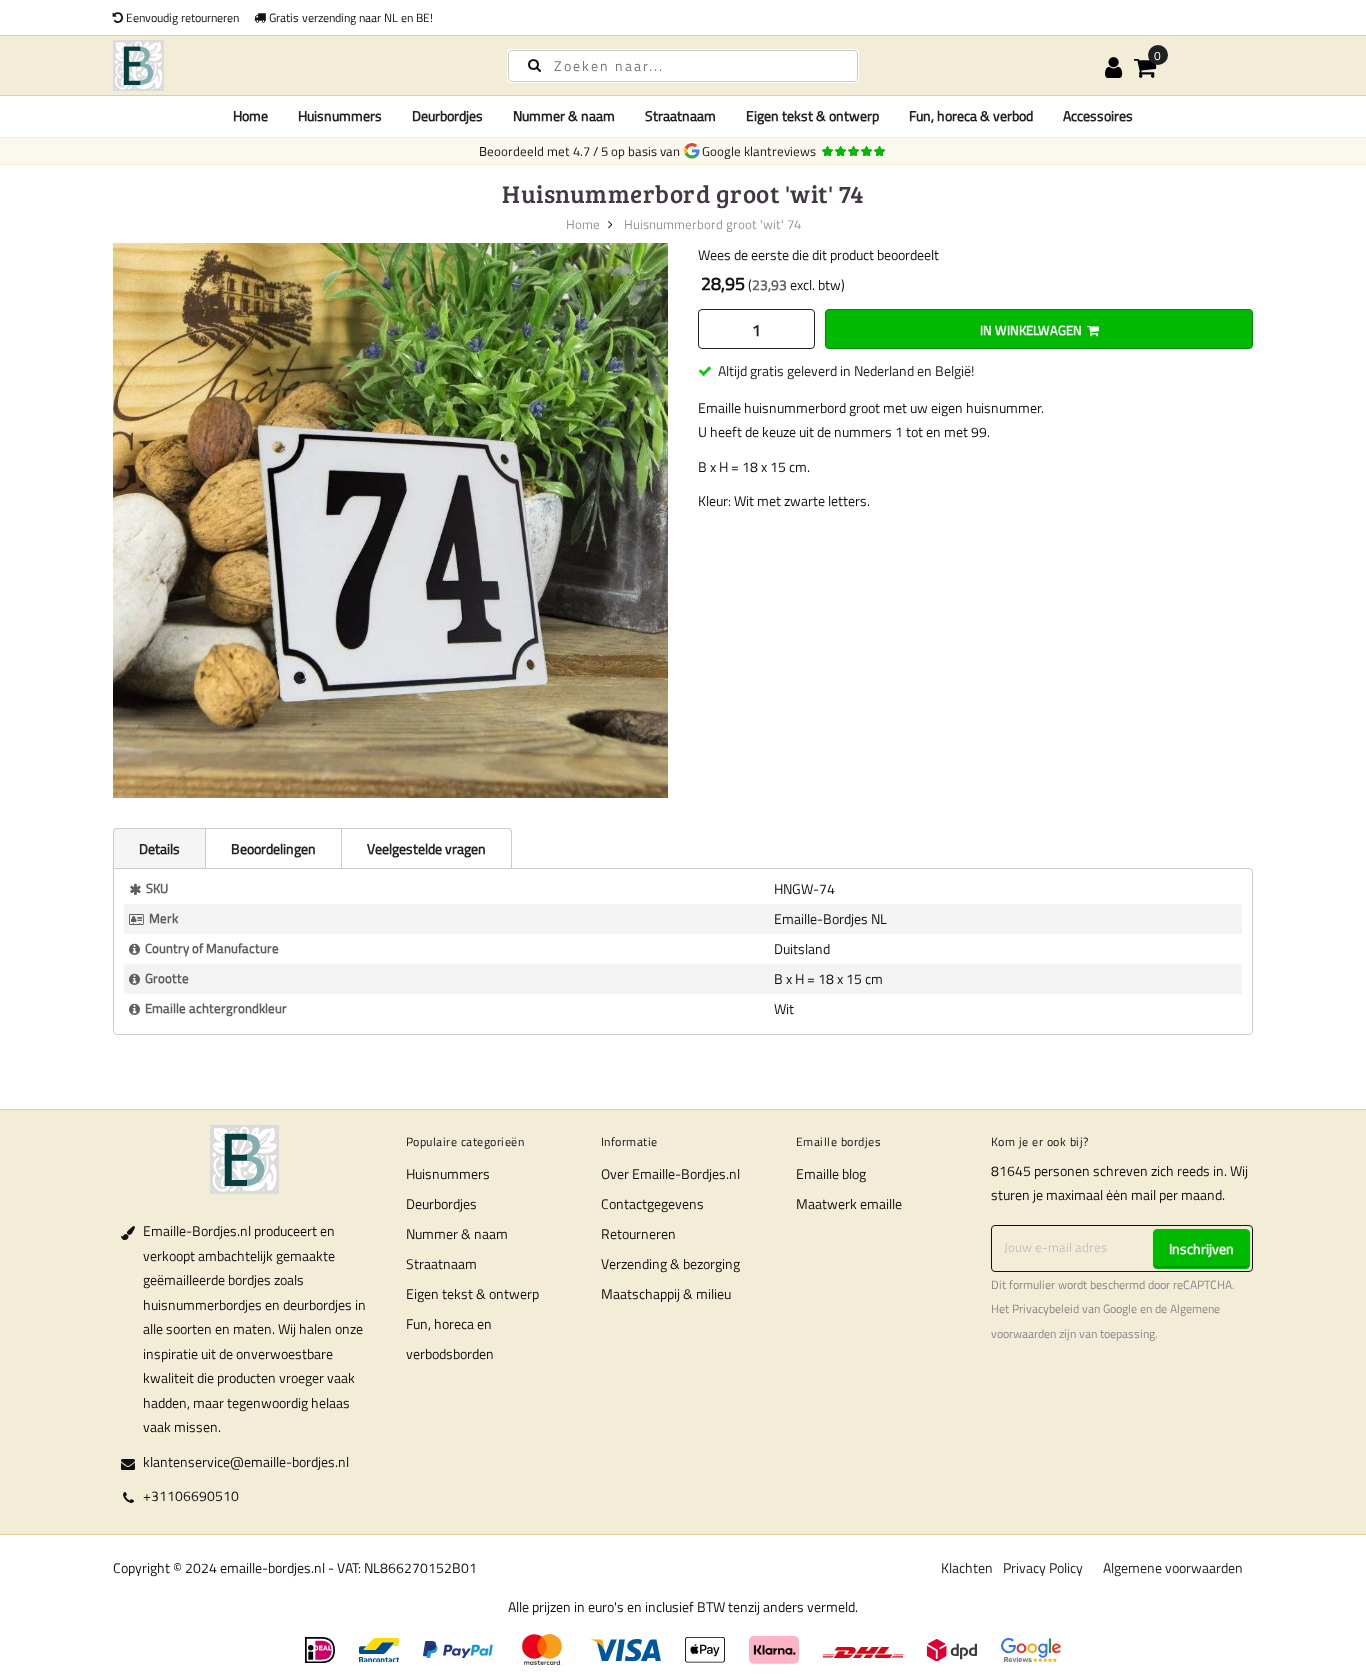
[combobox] (683, 66)
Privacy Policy (1043, 1567)
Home (250, 115)
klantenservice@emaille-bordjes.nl (246, 1461)
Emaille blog (831, 1173)
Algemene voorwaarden (1173, 1567)
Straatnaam (441, 1263)
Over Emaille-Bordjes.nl (670, 1173)
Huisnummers (448, 1173)
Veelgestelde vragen (426, 848)
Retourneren (638, 1233)
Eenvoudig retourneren (181, 17)
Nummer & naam (457, 1233)
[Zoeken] (534, 64)
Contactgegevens (652, 1203)
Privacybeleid (1045, 1309)
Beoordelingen (273, 848)
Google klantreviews (762, 151)
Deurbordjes (441, 1203)
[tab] (159, 848)
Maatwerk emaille (849, 1203)
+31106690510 (191, 1495)
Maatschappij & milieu (666, 1293)
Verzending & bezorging (670, 1263)
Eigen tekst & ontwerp (472, 1293)
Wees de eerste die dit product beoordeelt (818, 254)
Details (159, 848)
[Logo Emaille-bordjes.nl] (293, 65)
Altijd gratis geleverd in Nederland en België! (846, 370)
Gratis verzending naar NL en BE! (349, 17)
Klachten (967, 1567)
